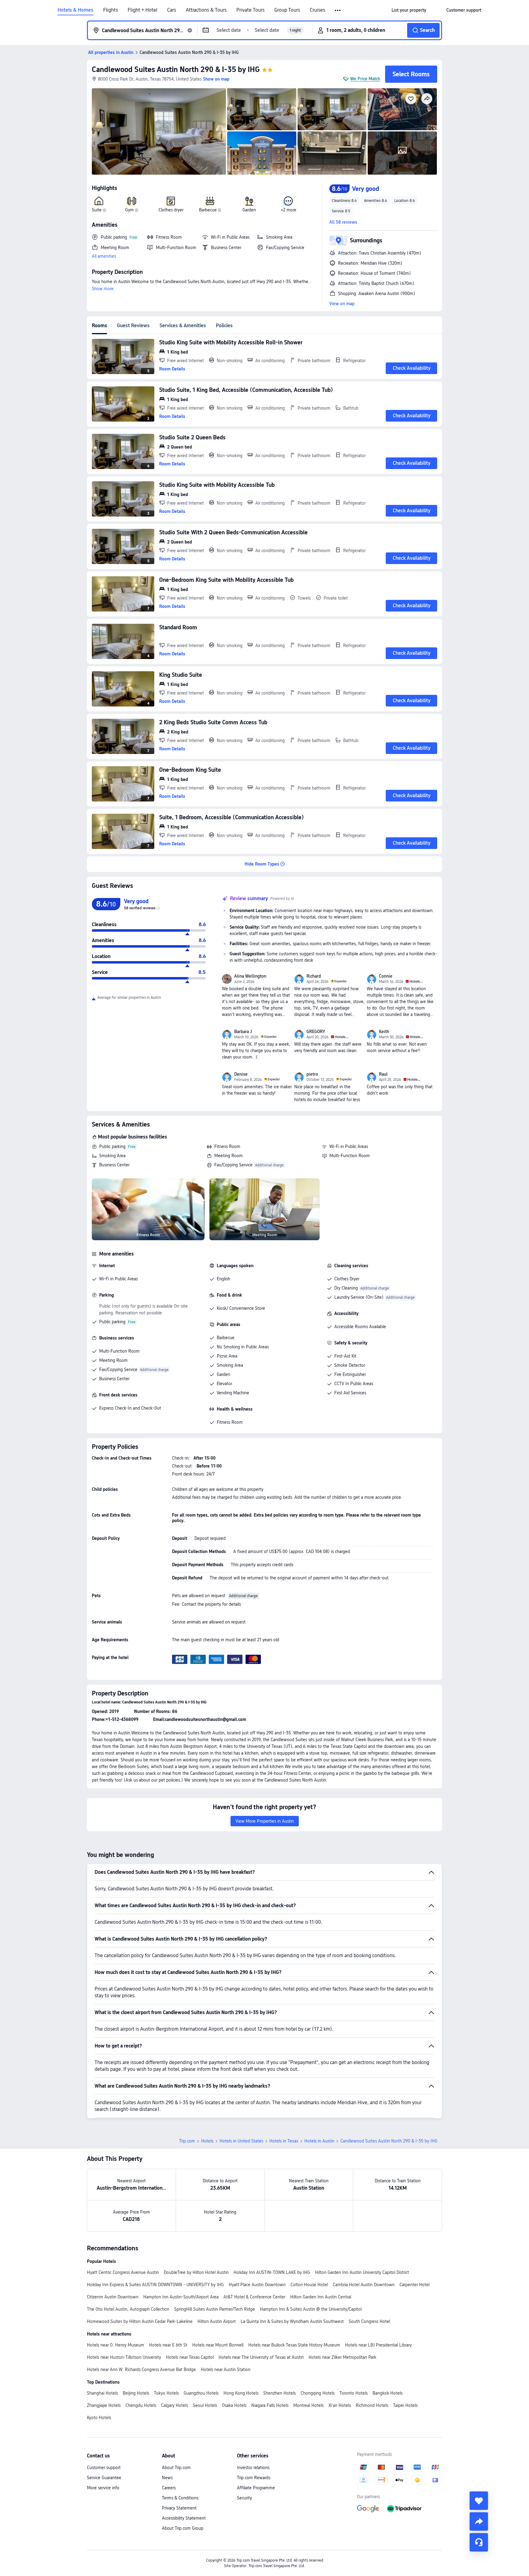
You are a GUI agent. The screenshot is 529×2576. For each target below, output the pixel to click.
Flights (111, 10)
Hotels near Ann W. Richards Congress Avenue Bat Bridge (141, 2370)
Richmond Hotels (372, 2405)
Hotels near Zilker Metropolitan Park (342, 2357)
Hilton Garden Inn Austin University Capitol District (362, 2272)
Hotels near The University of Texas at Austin (261, 2357)
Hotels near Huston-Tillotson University (124, 2357)
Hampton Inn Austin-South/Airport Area (181, 2297)
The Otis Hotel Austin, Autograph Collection (128, 2309)
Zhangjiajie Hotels (104, 2405)
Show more (103, 289)
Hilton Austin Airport (217, 2321)
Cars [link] (172, 10)
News (167, 2478)
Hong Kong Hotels (241, 2393)
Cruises (317, 10)
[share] (479, 2521)
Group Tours (287, 10)
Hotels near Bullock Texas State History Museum (294, 2345)
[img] (159, 131)
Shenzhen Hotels (280, 2393)
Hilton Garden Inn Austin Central (321, 2297)
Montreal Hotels (308, 2405)
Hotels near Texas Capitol (190, 2357)
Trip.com (187, 2141)
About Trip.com (176, 2468)
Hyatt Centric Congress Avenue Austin (123, 2272)
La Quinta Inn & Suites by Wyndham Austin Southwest (292, 2321)
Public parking (112, 1146)
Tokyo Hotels (166, 2393)
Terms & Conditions (180, 2498)
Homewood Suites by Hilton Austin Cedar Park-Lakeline (140, 2321)
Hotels (207, 2141)
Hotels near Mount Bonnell (218, 2345)
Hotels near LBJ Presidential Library (378, 2345)
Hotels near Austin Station (226, 2370)
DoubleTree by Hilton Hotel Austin (196, 2272)
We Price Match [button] (365, 79)
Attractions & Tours (206, 10)
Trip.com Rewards (254, 2478)
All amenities (104, 256)
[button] (338, 10)
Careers (169, 2488)
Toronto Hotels (354, 2393)
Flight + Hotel (143, 10)
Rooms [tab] (99, 326)
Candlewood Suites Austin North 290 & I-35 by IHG (176, 69)
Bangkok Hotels (388, 2393)
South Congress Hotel (369, 2321)
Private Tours (250, 10)
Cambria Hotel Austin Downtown (364, 2285)
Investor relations (253, 2468)
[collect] (479, 2501)
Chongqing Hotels (318, 2393)
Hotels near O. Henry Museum (116, 2345)
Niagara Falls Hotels (270, 2405)
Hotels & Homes (75, 10)
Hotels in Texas (284, 2141)
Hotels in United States (241, 2141)
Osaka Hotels (234, 2405)
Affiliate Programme (256, 2488)
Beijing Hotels (136, 2393)
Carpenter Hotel (415, 2285)
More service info (103, 2488)
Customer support (104, 2468)
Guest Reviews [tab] (133, 326)
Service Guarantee (104, 2478)
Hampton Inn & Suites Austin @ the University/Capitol (311, 2309)
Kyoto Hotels (99, 2418)
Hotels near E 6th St (168, 2345)
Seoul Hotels (205, 2405)
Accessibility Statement (184, 2518)
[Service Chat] (479, 2542)
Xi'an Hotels (340, 2405)
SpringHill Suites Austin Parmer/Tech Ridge (215, 2309)
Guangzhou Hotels (201, 2393)
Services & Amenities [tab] (183, 326)
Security (244, 2498)
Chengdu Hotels (141, 2405)
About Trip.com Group (183, 2528)
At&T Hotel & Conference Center (254, 2297)
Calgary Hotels (174, 2405)
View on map (342, 304)
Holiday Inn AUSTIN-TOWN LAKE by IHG (272, 2272)
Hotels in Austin (319, 2141)
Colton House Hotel (309, 2285)
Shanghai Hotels (102, 2393)
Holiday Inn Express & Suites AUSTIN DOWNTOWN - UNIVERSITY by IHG (155, 2285)
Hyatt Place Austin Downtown (257, 2285)
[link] (409, 10)
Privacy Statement (179, 2508)
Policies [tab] (224, 326)
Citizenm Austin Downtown (113, 2297)
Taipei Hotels (405, 2405)
